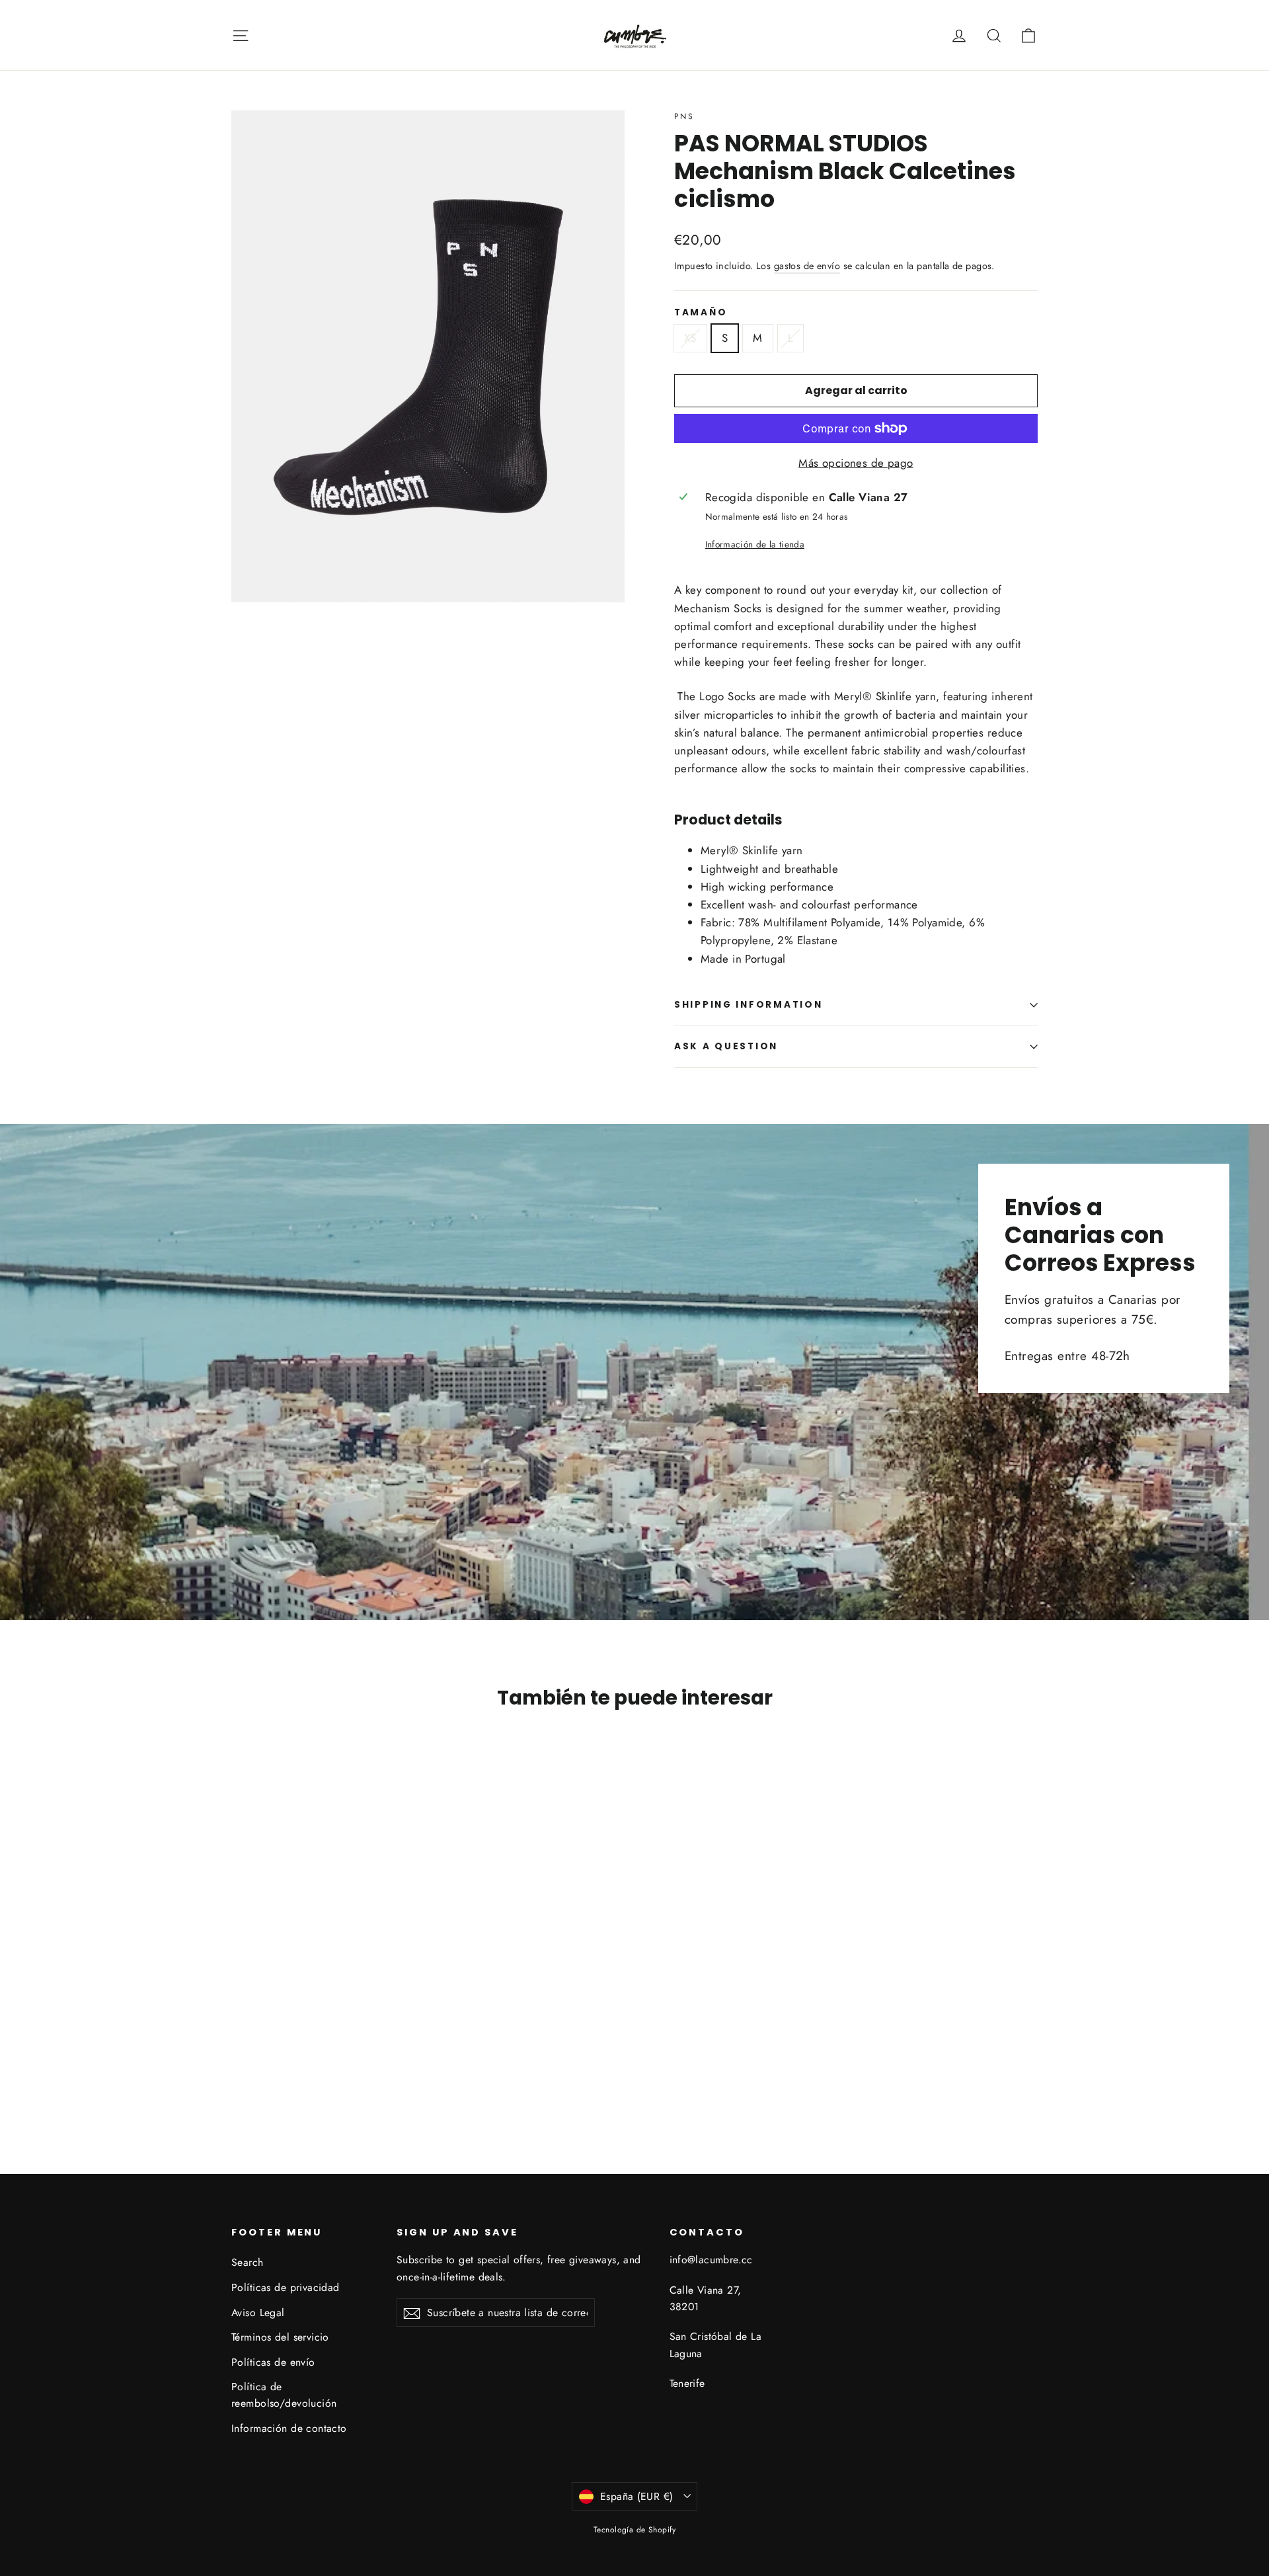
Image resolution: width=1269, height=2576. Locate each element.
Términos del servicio (280, 2337)
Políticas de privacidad (286, 2287)
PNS (684, 116)
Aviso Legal (258, 2313)
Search (248, 2262)
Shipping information (748, 1005)
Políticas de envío (273, 2362)
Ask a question (726, 1046)
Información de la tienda (755, 544)
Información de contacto (289, 2428)
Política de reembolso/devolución (284, 2395)
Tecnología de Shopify (634, 2530)
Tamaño (701, 313)
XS (690, 338)
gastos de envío (807, 266)
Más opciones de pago (856, 463)
